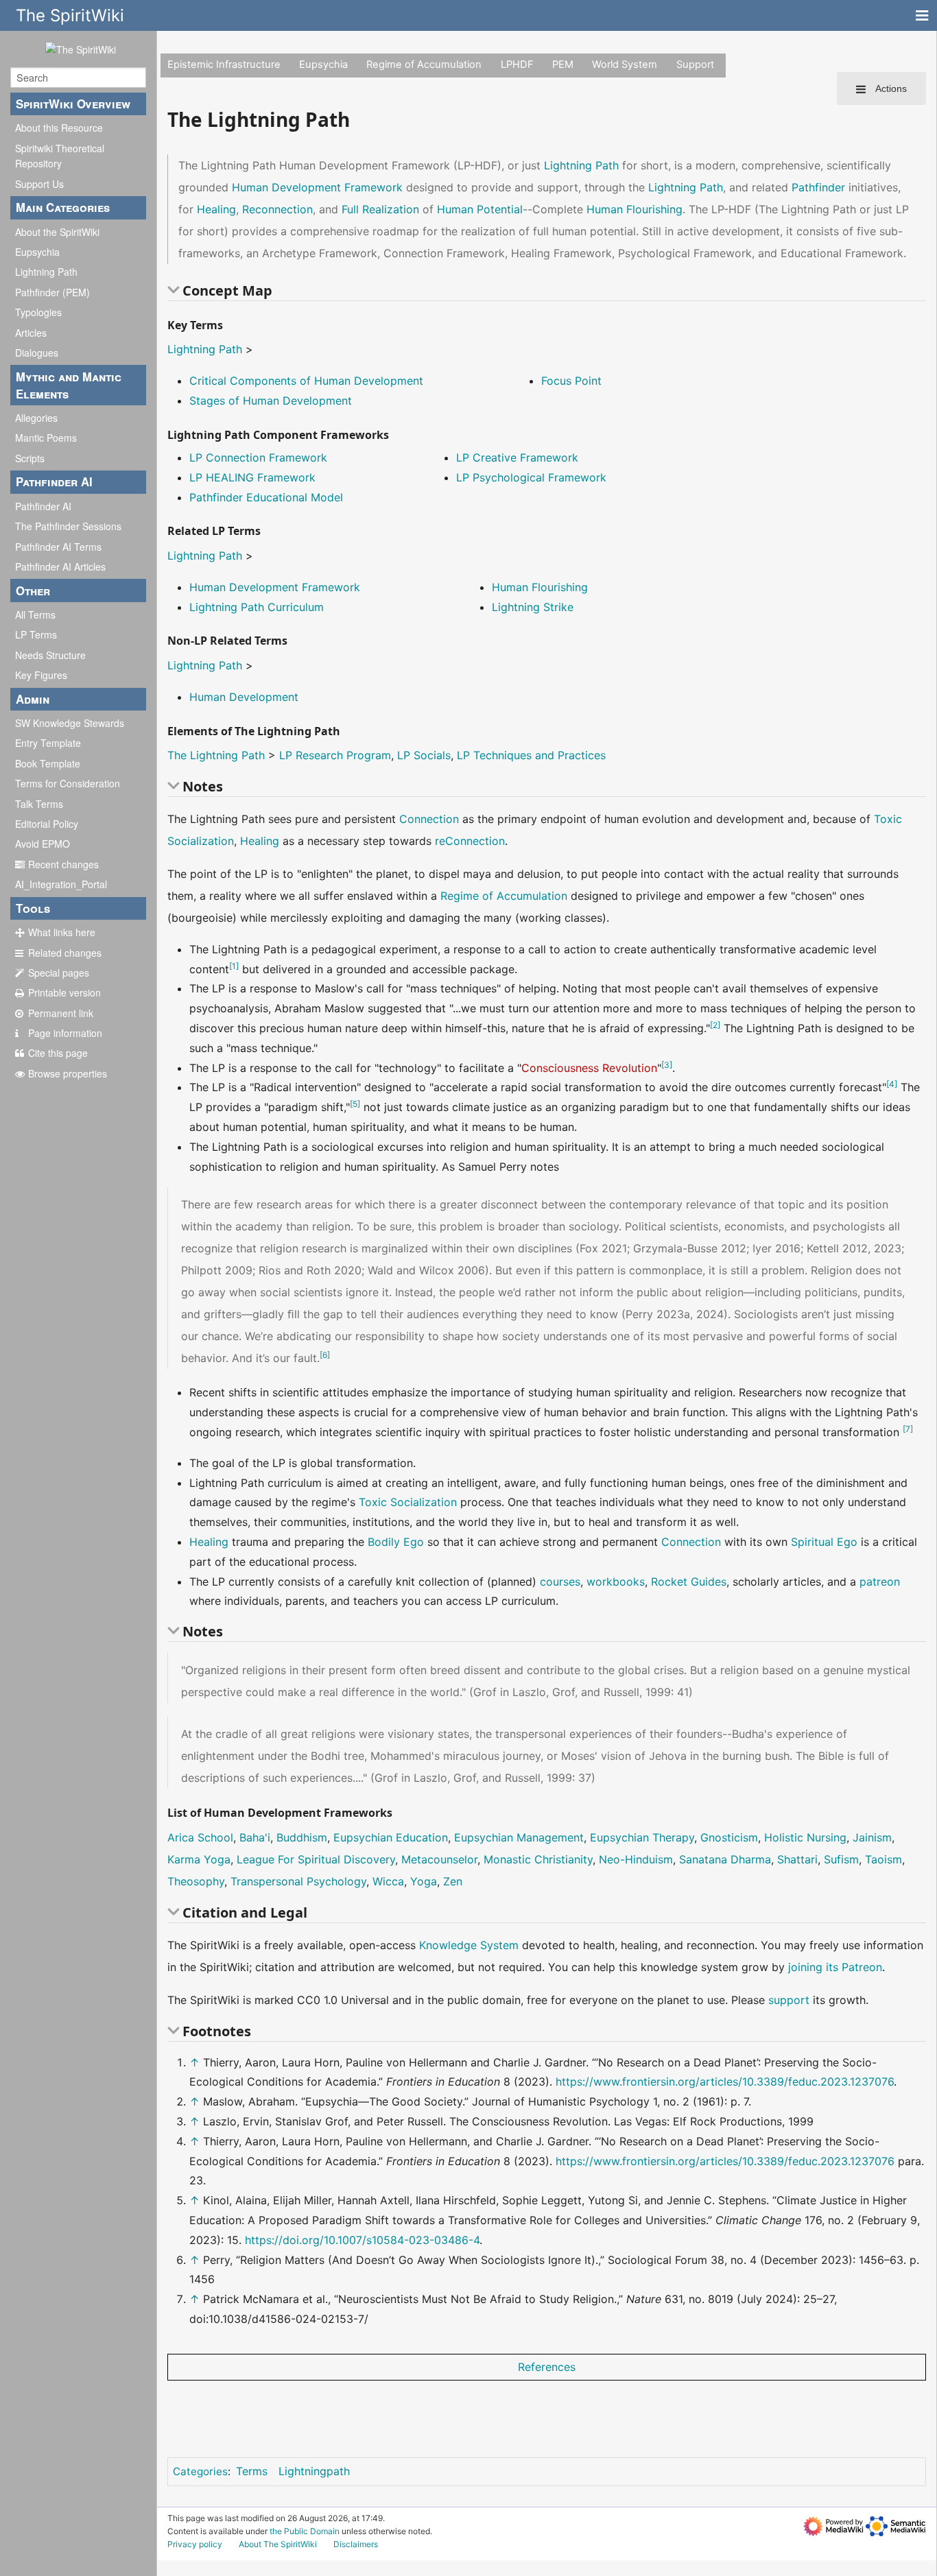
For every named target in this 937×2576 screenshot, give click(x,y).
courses (560, 1582)
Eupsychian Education (391, 1837)
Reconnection (277, 209)
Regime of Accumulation (424, 64)
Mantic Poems (46, 438)
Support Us (39, 184)
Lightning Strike (533, 607)
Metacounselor (439, 1859)
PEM (563, 64)
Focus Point (571, 381)
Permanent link (61, 1013)
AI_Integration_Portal (61, 884)
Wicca (388, 1881)
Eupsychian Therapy (642, 1837)
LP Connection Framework (258, 457)
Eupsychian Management (519, 1837)
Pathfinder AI (43, 506)
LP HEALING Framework (252, 477)
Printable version (64, 992)
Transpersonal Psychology (298, 1881)
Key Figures (41, 675)
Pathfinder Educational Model (266, 497)
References (547, 2367)
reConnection (470, 841)
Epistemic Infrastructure (224, 64)
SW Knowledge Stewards (70, 723)
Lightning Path (46, 272)
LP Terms (36, 634)
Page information (65, 1033)
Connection (429, 819)
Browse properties (68, 1073)
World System (625, 64)
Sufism (841, 1859)
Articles (31, 333)
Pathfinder (818, 187)
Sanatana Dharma (725, 1859)
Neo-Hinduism (636, 1859)
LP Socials (424, 755)
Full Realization (380, 209)
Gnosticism (729, 1837)
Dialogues (37, 353)
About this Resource (59, 128)
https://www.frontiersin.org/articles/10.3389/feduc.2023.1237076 (725, 2082)
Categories (200, 2471)
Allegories (36, 418)
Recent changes (63, 864)
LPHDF (517, 64)
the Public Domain (305, 2531)
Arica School (200, 1837)
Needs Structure (50, 655)
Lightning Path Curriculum (257, 607)
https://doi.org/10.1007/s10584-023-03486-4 (362, 2240)
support (789, 2000)
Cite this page (58, 1053)
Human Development (244, 697)
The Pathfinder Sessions (68, 526)
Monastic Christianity (538, 1859)
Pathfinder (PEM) (52, 292)
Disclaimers (356, 2544)
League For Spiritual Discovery (316, 1859)
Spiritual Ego (824, 1542)
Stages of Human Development (271, 401)
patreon (880, 1582)
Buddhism (302, 1837)
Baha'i (255, 1837)
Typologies (38, 312)
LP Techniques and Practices (531, 755)
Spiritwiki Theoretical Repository (60, 156)
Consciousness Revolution (589, 1068)
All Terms (35, 615)
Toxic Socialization (408, 1502)
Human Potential (480, 209)
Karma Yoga (199, 1859)
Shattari (797, 1859)
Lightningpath (314, 2471)
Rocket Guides (689, 1582)
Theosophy (196, 1881)
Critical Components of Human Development (306, 381)
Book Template (48, 763)
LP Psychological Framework (531, 477)
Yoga (424, 1881)
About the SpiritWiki (57, 232)
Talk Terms (39, 804)
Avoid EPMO (43, 844)
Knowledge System (469, 1945)
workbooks (616, 1582)
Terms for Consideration (68, 783)
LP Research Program (335, 755)
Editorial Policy (47, 824)
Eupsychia (37, 252)
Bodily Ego (396, 1542)
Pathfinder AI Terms (58, 547)
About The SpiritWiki (278, 2544)
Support (695, 64)
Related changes (65, 953)
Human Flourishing (634, 209)
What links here (62, 932)
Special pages (59, 973)
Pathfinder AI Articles (60, 567)
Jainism (872, 1837)
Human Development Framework (317, 187)
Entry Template (48, 743)
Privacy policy (195, 2544)
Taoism (883, 1859)
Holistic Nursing (805, 1837)
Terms (252, 2471)
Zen (453, 1881)
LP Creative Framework (517, 457)
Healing (216, 209)
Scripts (30, 458)
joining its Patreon (835, 1967)
